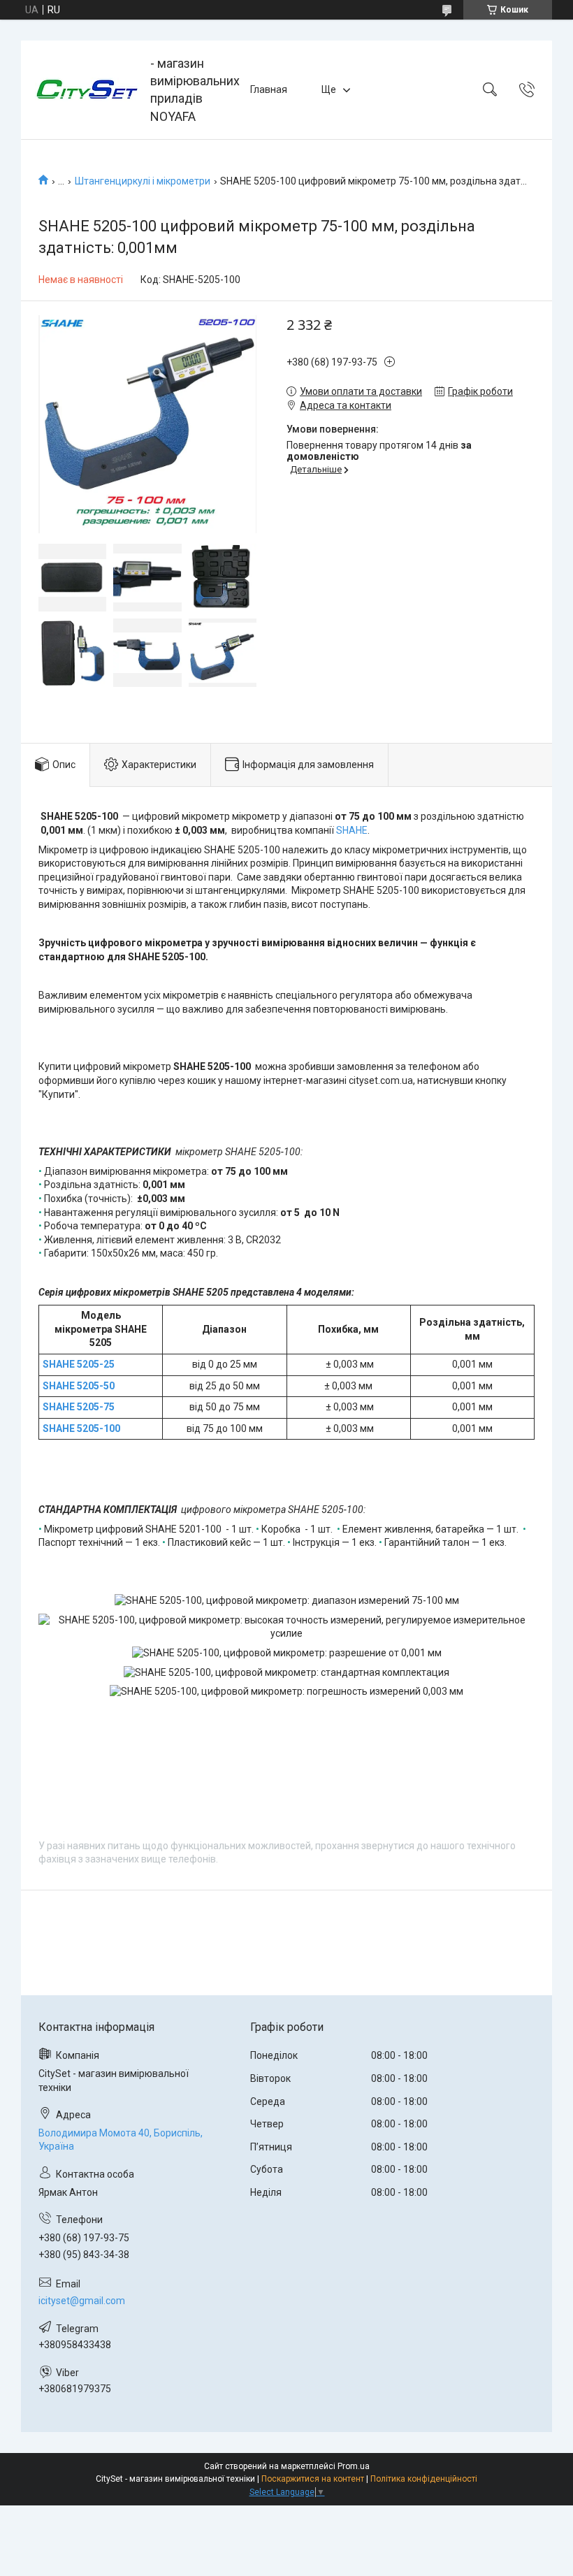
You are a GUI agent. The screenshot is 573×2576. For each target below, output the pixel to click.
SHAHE (352, 830)
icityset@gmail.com (82, 2301)
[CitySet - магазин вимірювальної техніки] (87, 89)
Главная (269, 89)
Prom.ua (354, 2466)
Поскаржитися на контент (313, 2479)
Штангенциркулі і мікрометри (143, 181)
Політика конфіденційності (424, 2479)
